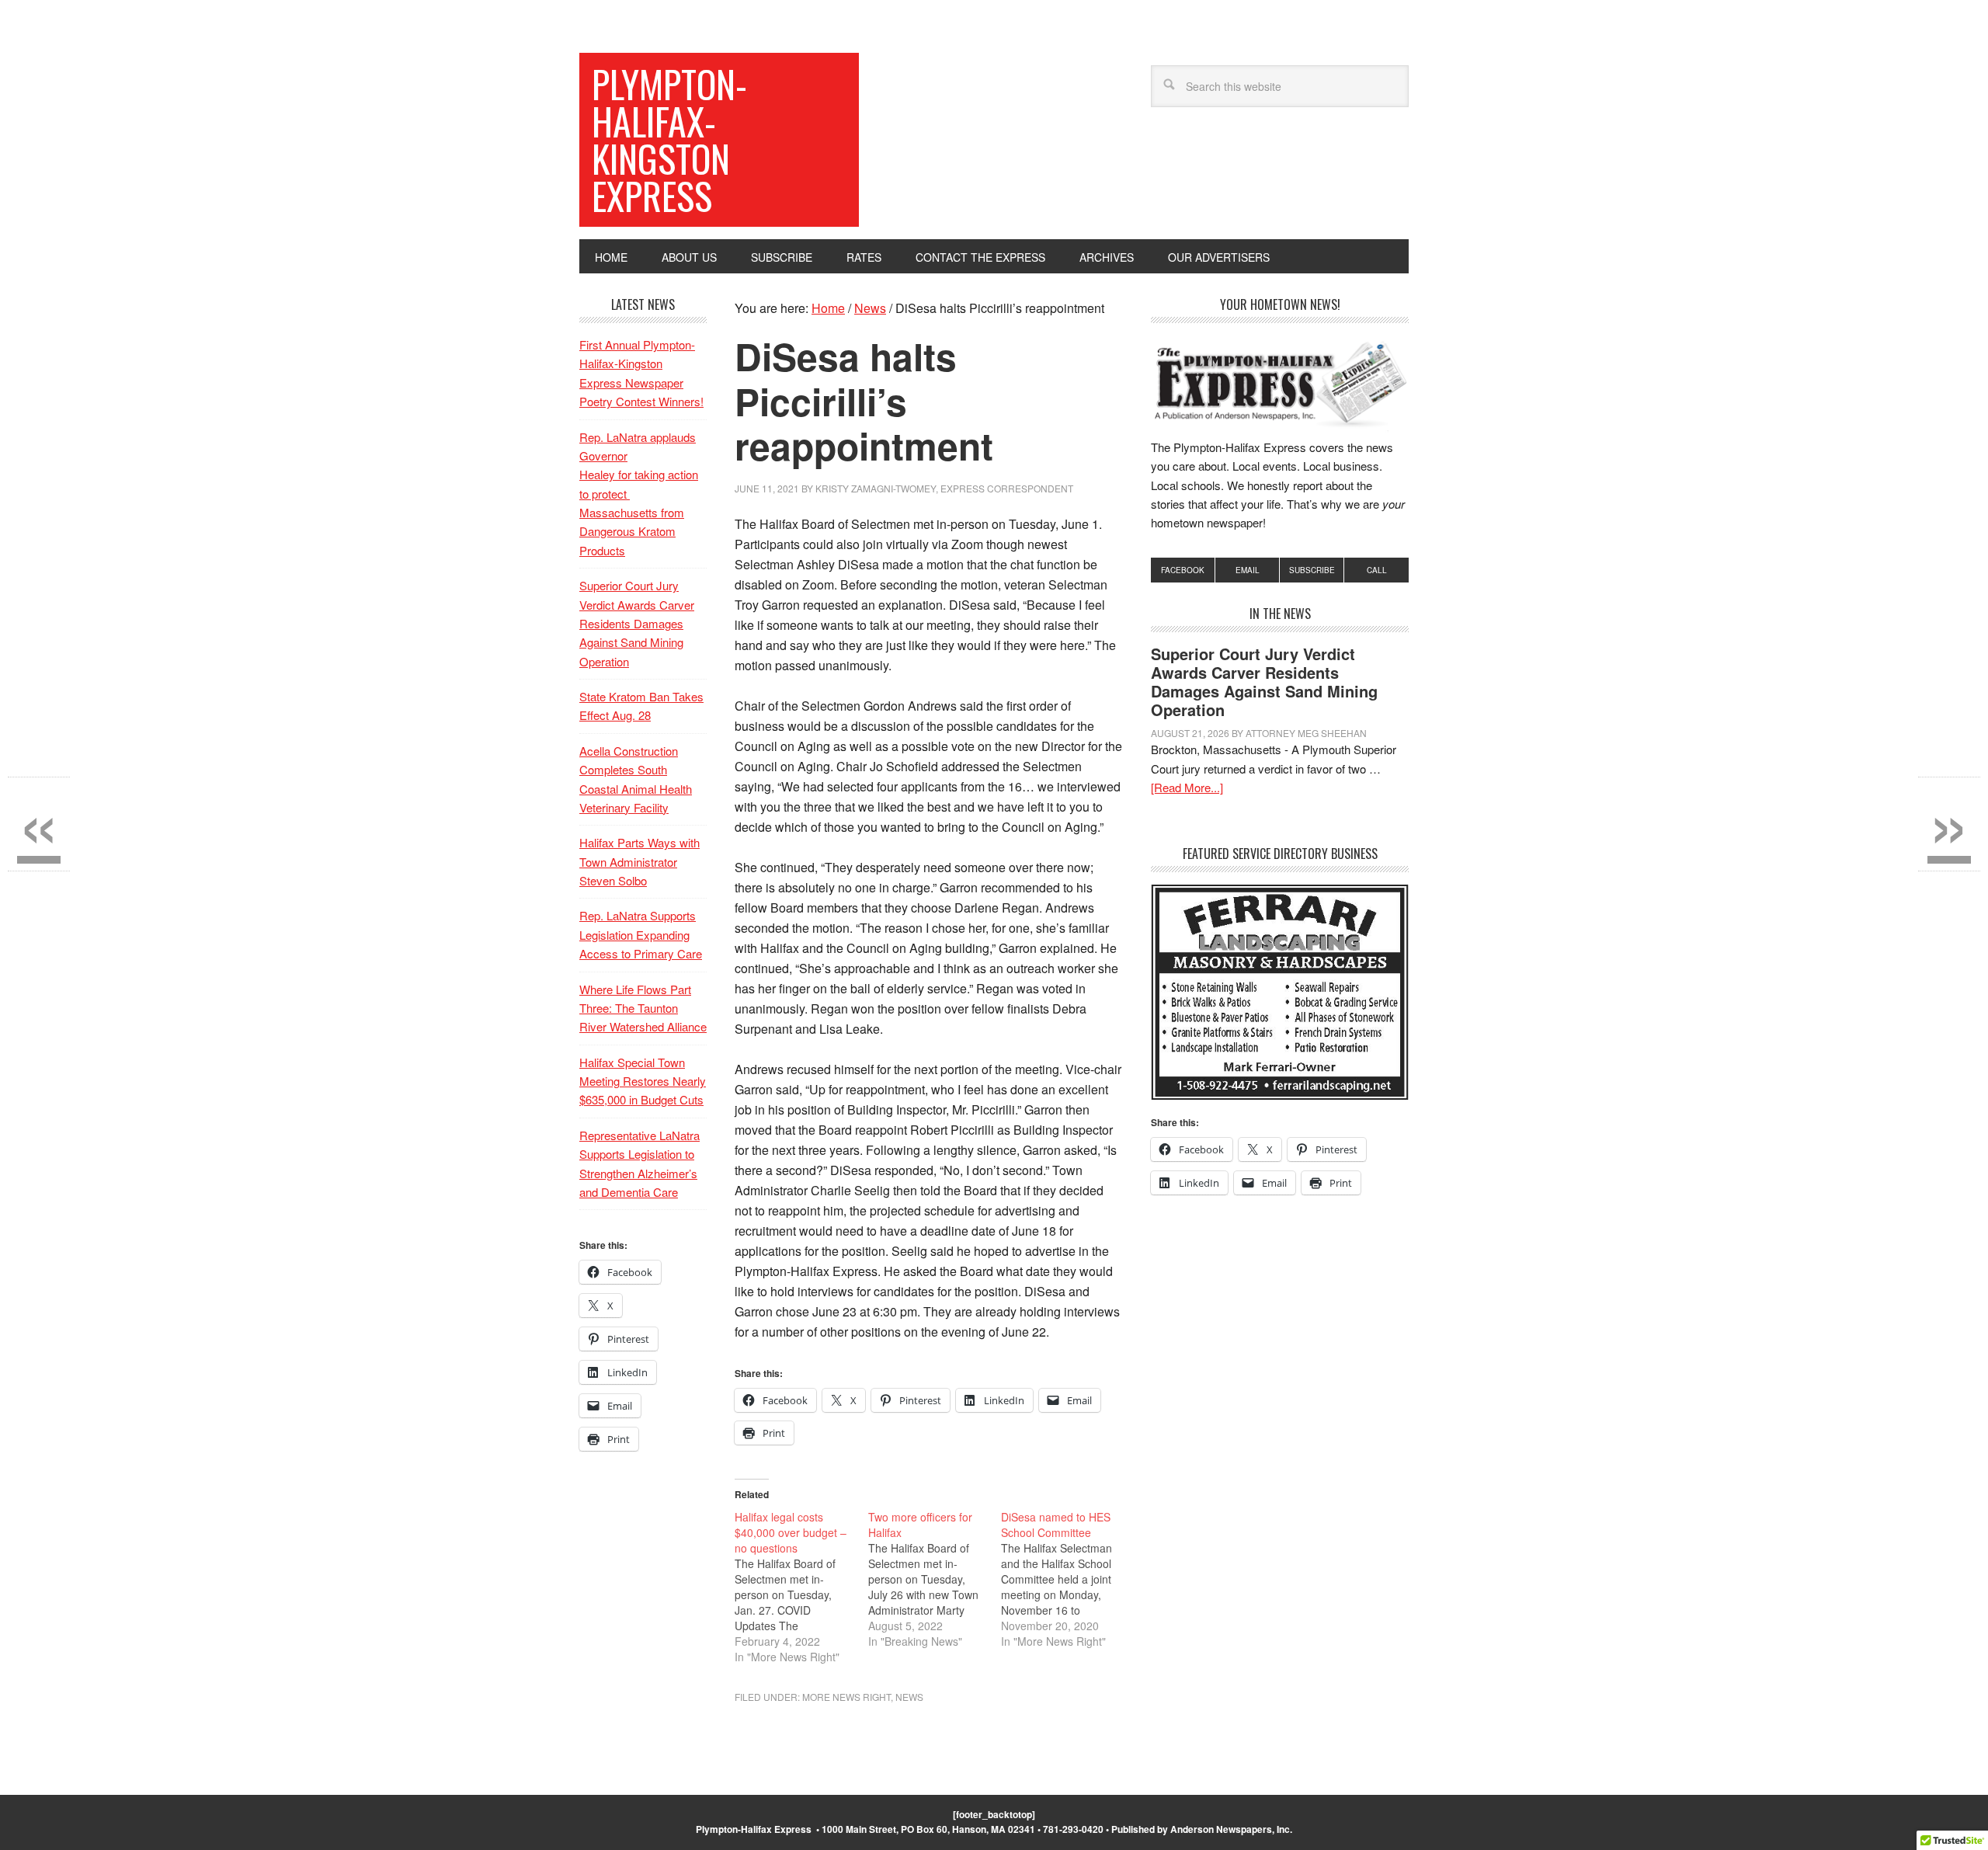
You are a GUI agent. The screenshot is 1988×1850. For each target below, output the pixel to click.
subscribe (1312, 570)
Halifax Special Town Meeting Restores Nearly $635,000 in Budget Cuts (643, 1081)
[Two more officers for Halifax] (935, 1579)
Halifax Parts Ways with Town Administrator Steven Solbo (639, 861)
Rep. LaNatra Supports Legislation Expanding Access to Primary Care (641, 934)
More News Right (846, 1697)
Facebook (1183, 570)
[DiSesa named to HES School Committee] (1068, 1579)
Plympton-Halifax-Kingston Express (669, 139)
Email (1248, 570)
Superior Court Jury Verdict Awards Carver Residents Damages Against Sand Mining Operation (1264, 682)
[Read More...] (1187, 787)
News (909, 1697)
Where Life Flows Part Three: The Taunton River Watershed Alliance (643, 1008)
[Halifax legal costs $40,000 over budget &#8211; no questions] (801, 1587)
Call (1377, 570)
